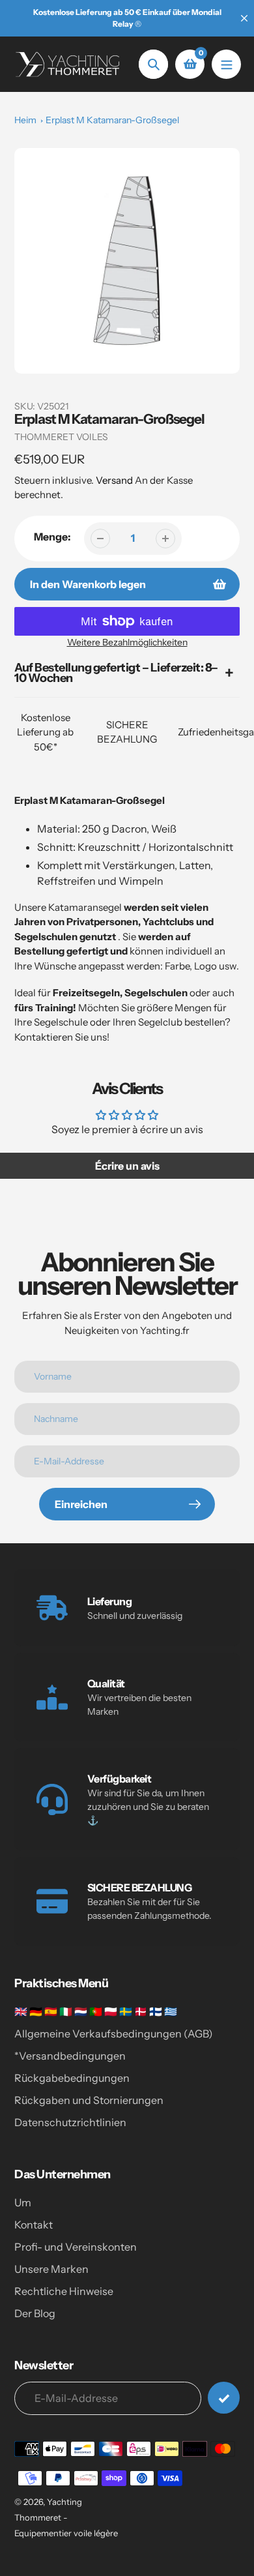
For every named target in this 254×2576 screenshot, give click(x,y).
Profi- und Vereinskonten (76, 2247)
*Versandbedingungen (70, 2056)
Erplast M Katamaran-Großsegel (112, 120)
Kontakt (34, 2225)
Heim (25, 120)
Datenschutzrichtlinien (70, 2122)
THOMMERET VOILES (61, 437)
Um (23, 2202)
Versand (115, 480)
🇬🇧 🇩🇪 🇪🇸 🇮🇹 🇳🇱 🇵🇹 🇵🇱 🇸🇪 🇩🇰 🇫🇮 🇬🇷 (96, 2011)
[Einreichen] (224, 2398)
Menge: (52, 537)
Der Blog (35, 2313)
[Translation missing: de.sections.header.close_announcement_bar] (244, 18)
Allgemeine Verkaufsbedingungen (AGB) (114, 2034)
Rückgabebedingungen (72, 2078)
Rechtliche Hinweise (64, 2291)
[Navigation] (226, 64)
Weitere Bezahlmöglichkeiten (127, 642)
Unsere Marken (51, 2269)
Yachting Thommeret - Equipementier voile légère (66, 2517)
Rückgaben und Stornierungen (89, 2100)
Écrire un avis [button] (127, 1166)
